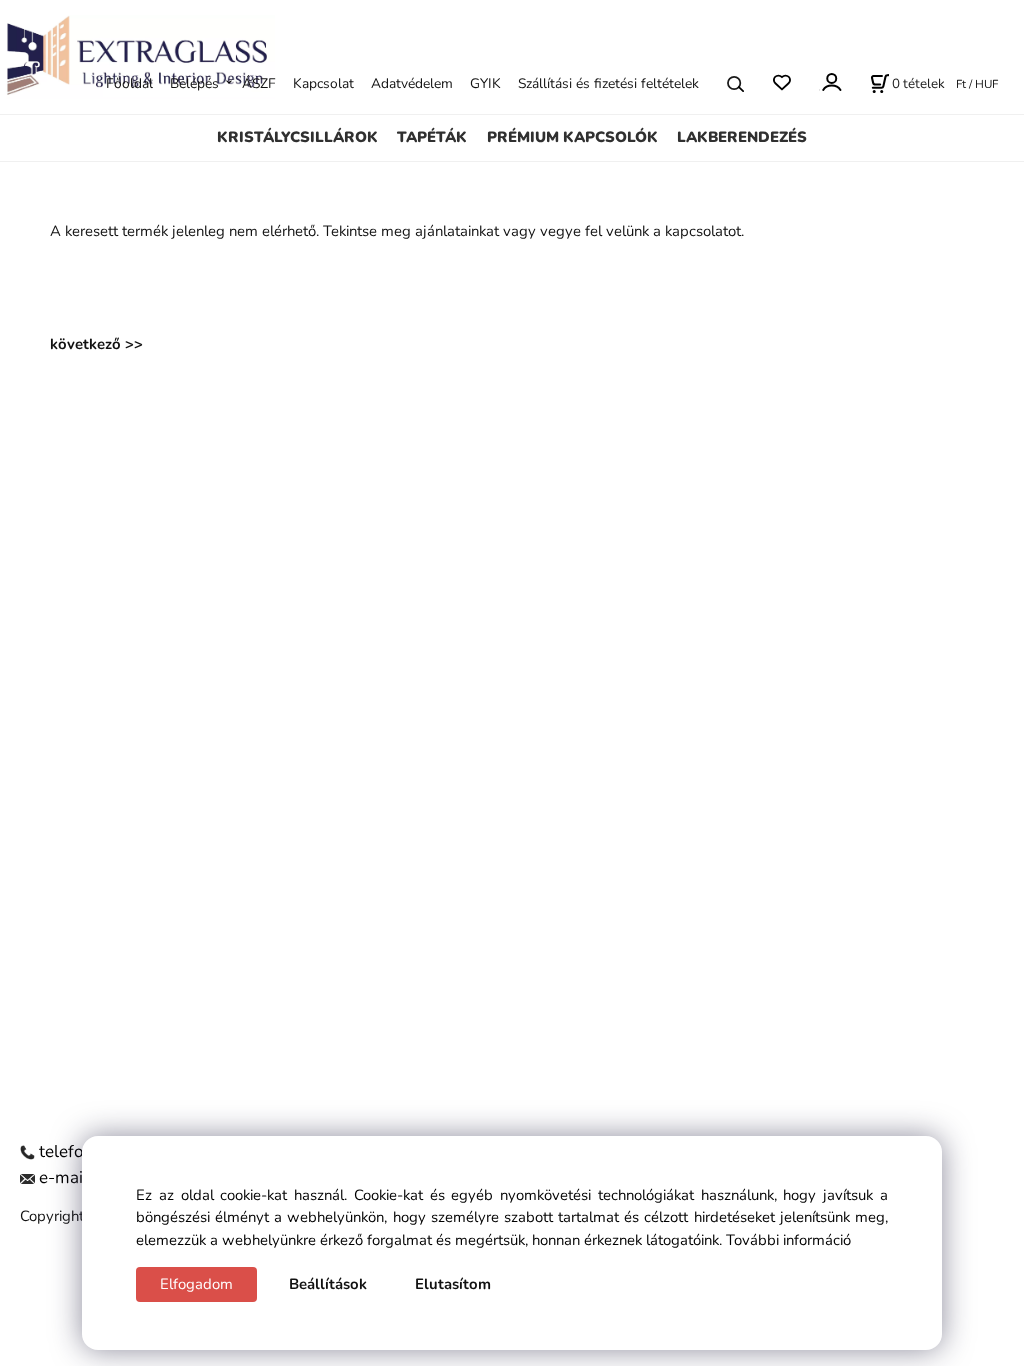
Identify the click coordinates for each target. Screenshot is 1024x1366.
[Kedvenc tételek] (781, 83)
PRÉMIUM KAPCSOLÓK (572, 137)
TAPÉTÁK (432, 137)
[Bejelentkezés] (830, 81)
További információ (788, 1240)
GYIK (485, 83)
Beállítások (328, 1284)
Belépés (194, 83)
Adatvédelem (412, 83)
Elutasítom (453, 1284)
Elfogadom (196, 1284)
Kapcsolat (323, 83)
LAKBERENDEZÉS (742, 137)
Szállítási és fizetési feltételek (608, 83)
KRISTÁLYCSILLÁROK (297, 137)
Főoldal (129, 83)
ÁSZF (259, 83)
